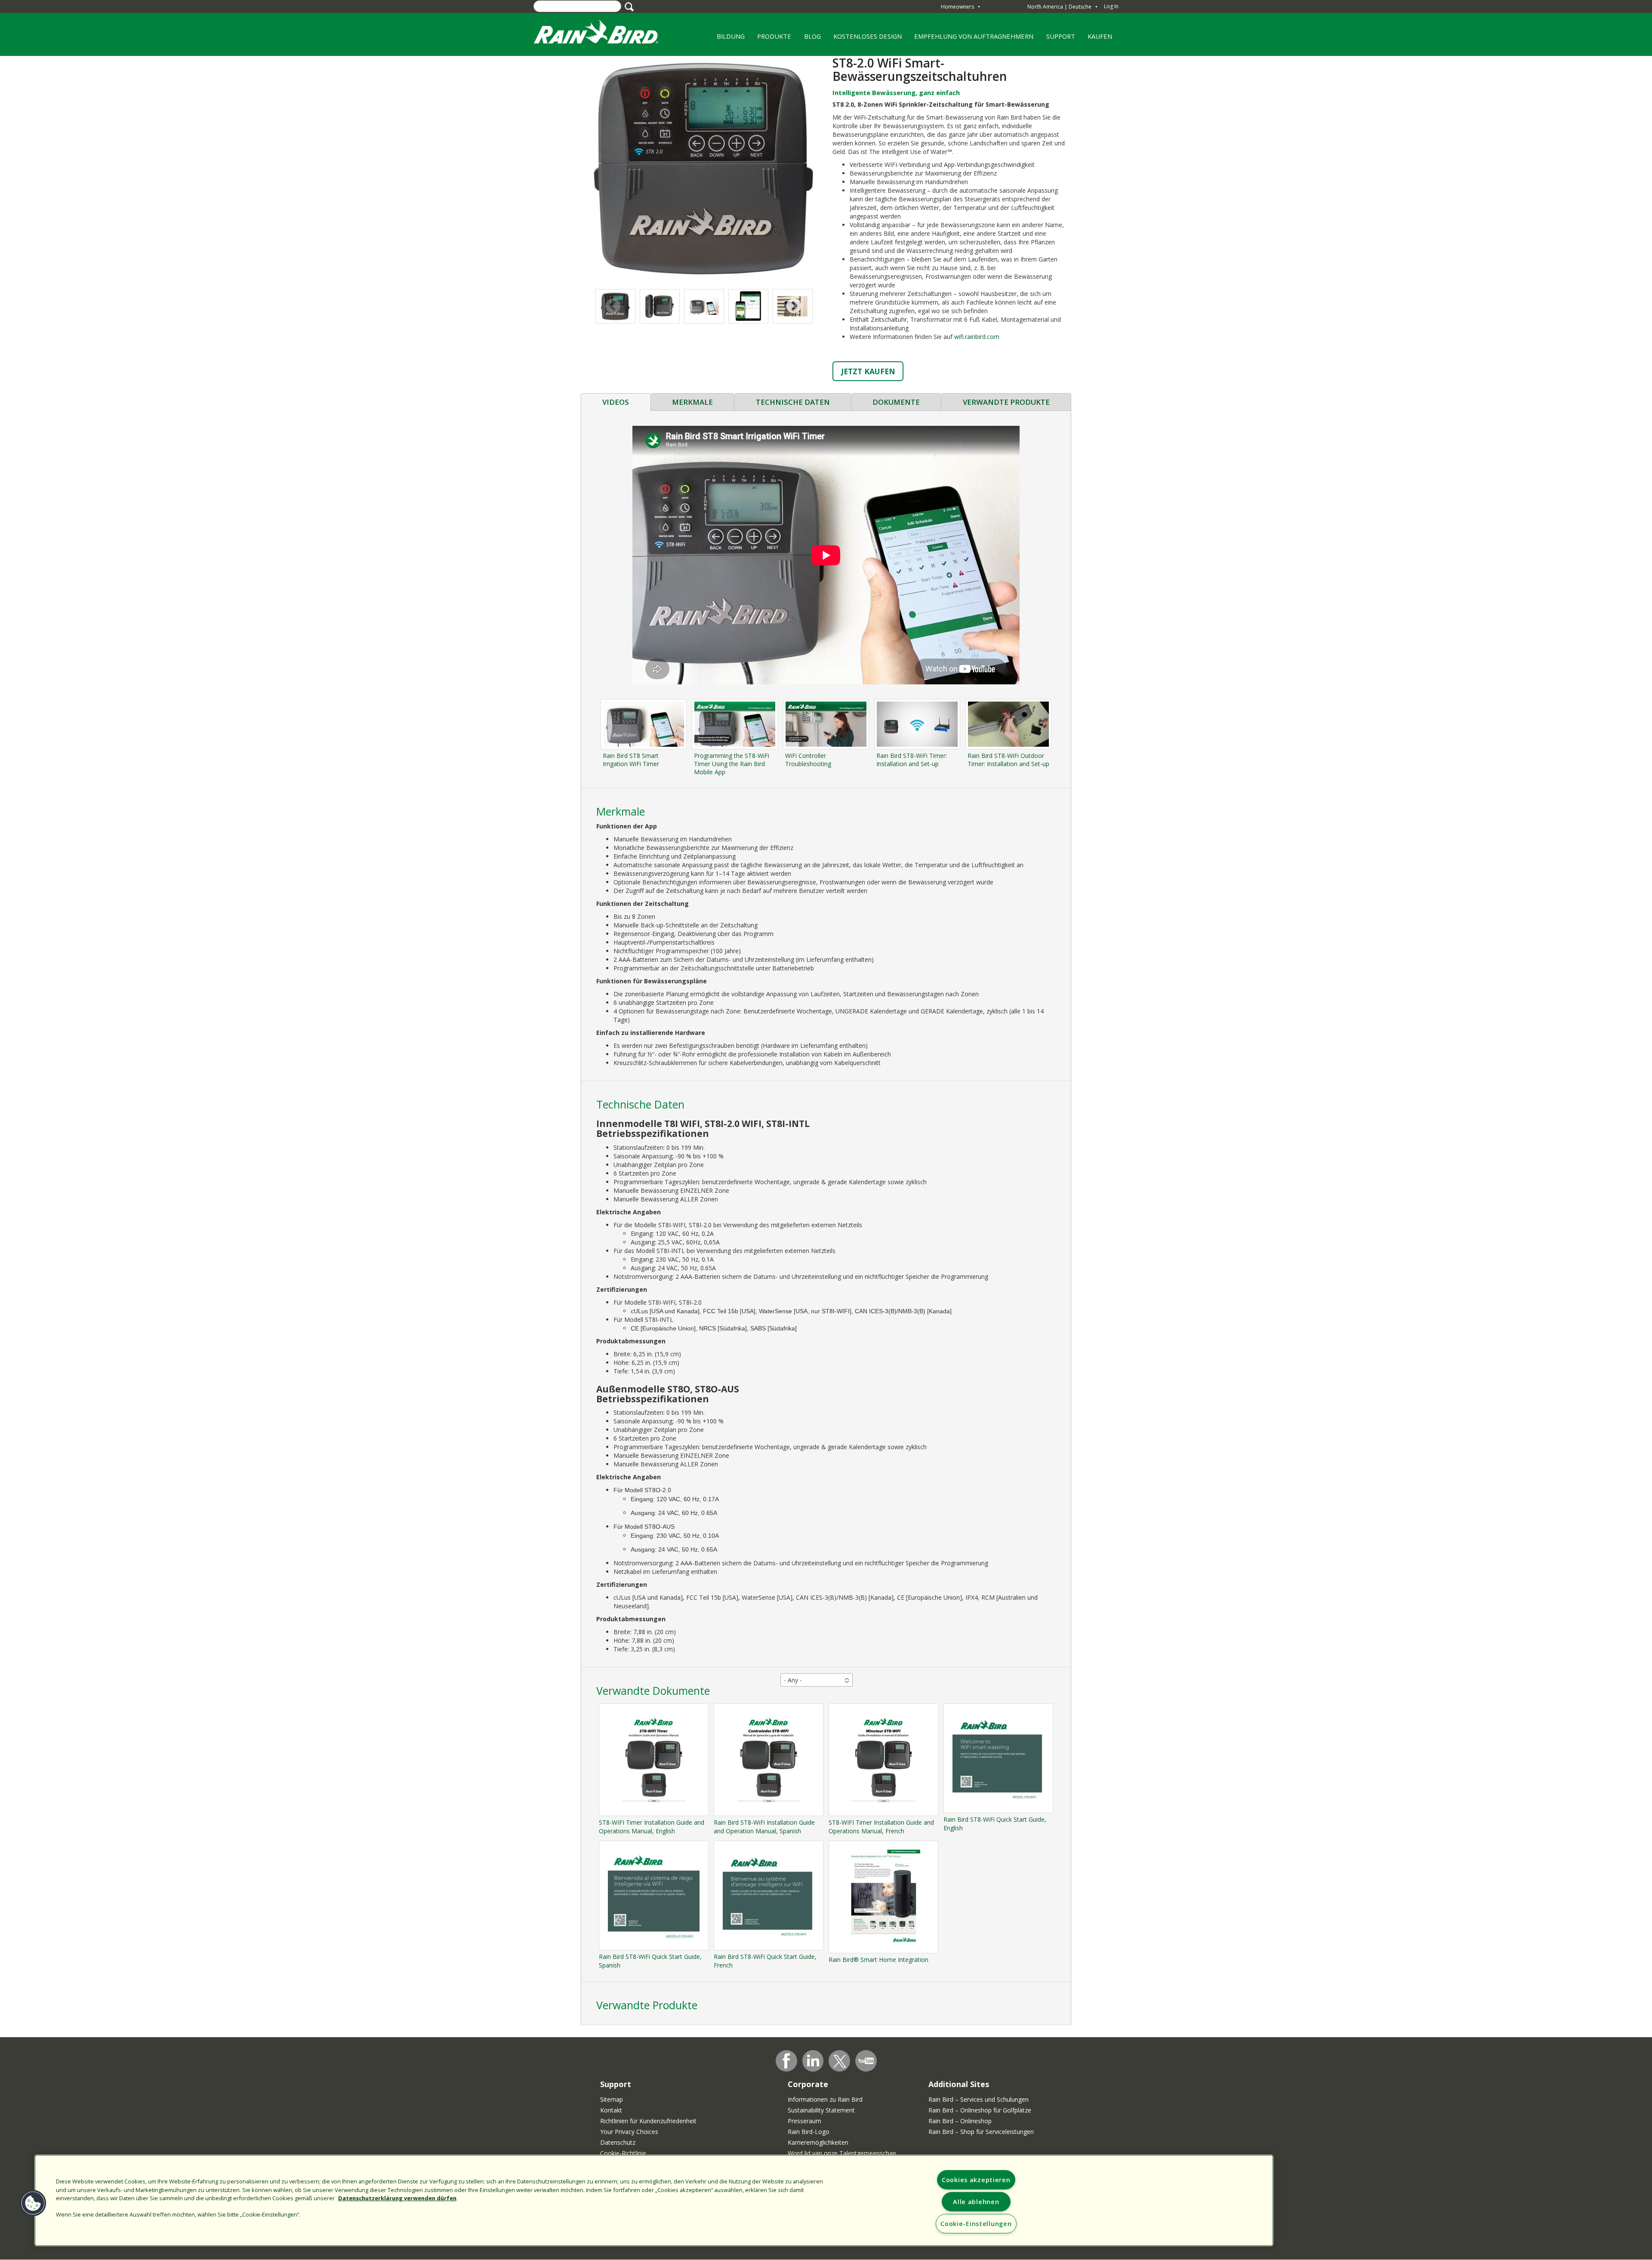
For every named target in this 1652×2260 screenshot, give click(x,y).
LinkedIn (813, 2060)
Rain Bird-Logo (809, 2132)
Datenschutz (618, 2142)
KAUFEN (1100, 36)
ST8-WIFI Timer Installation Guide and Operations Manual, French (881, 1827)
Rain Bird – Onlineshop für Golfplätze (980, 2110)
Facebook (786, 2061)
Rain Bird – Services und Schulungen (979, 2099)
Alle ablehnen (976, 2202)
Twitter (840, 2061)
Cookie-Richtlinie (623, 2153)
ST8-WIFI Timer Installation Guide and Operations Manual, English (652, 1827)
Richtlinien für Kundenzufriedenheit (648, 2121)
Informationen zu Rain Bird (825, 2099)
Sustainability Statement (821, 2110)
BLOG (812, 36)
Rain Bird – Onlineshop (960, 2121)
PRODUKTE (771, 39)
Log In (1111, 6)
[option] (660, 306)
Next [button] (794, 306)
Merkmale (692, 402)
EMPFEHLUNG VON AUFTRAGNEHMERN (971, 39)
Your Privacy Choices (629, 2132)
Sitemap (612, 2099)
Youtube (866, 2061)
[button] (703, 168)
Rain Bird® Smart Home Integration (878, 1960)
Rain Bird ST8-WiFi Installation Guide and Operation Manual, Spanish (764, 1827)
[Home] (604, 34)
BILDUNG (727, 39)
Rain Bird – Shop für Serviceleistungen (981, 2132)
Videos (616, 402)
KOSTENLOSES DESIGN (864, 39)
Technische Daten (793, 402)
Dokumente (896, 402)
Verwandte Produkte (1006, 402)
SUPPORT (1061, 36)
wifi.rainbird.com (977, 337)
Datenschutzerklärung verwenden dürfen (397, 2198)
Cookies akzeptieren (976, 2180)
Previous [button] (613, 306)
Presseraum (804, 2121)
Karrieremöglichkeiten (818, 2142)
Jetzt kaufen (868, 371)
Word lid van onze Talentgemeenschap (842, 2153)
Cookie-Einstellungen (976, 2224)
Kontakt (611, 2110)
